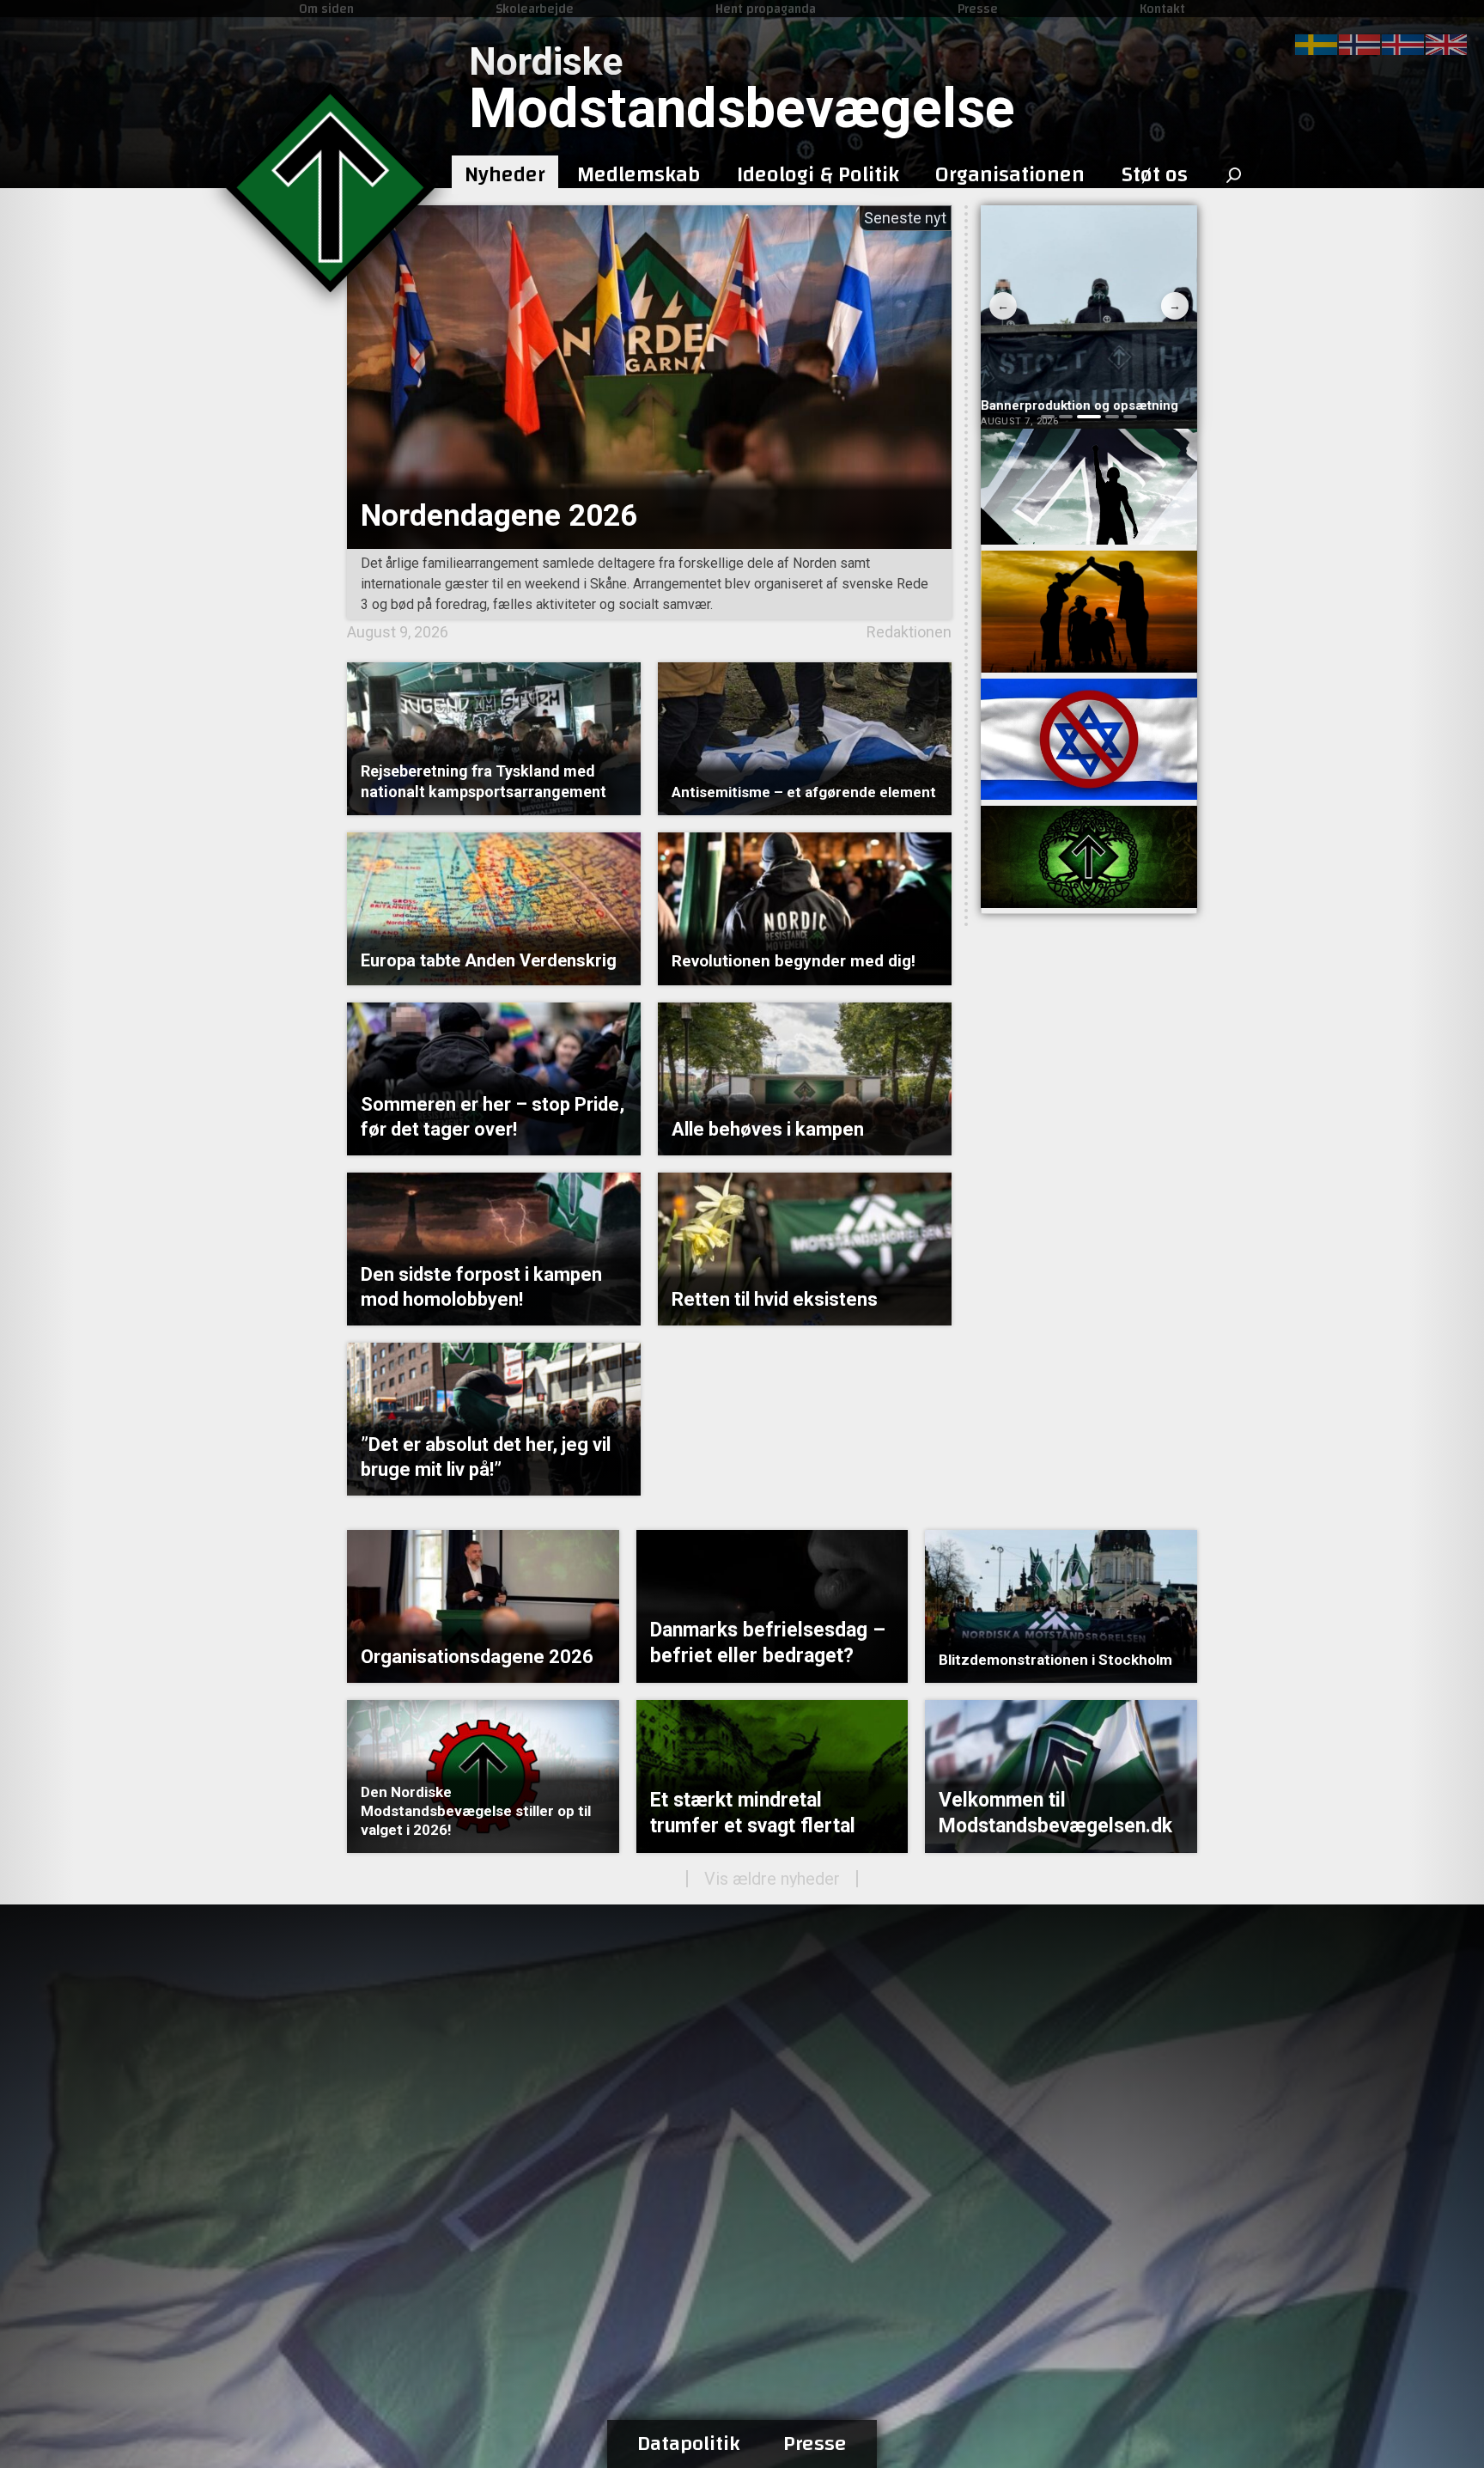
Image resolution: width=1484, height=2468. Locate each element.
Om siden (326, 9)
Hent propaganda (766, 9)
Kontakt (1162, 9)
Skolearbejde (535, 9)
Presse (978, 9)
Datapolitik (689, 2444)
